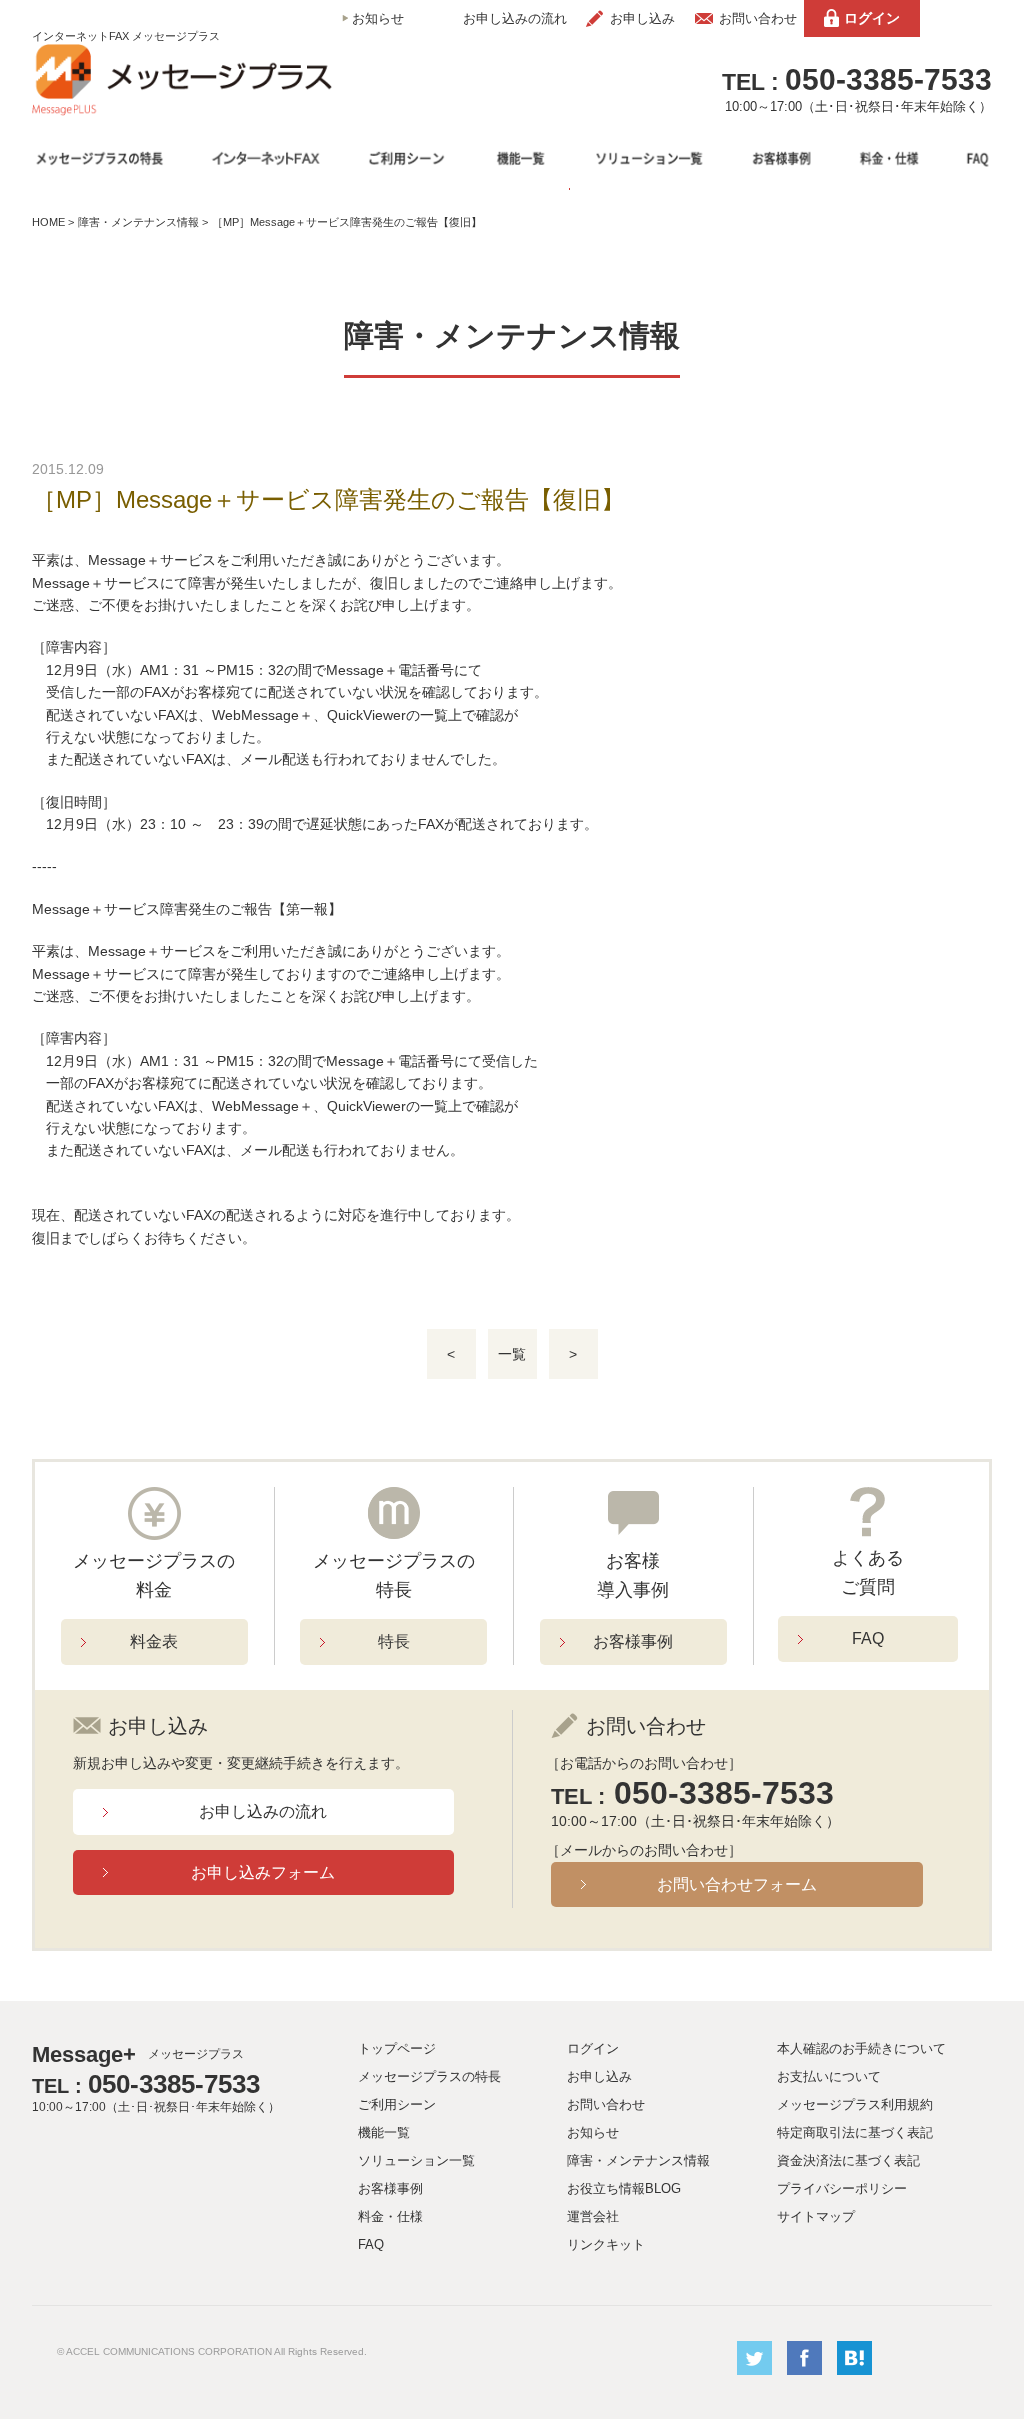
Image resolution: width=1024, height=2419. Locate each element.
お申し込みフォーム (263, 1872)
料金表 (154, 1641)
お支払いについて (829, 2076)
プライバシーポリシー (842, 2188)
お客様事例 (633, 1641)
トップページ (397, 2048)
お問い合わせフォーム (737, 1884)
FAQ (868, 1638)
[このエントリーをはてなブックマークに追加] (854, 2370)
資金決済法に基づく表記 (848, 2160)
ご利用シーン (397, 2104)
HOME (48, 222)
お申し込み (642, 18)
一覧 (512, 1354)
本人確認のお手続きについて (861, 2048)
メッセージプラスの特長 (429, 2076)
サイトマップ (816, 2216)
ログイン (872, 18)
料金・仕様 (390, 2216)
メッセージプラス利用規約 (855, 2104)
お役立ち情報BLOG (624, 2188)
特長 (394, 1641)
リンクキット (606, 2244)
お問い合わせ (758, 18)
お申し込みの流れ (515, 18)
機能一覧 (384, 2132)
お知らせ (378, 18)
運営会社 (593, 2216)
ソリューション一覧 (416, 2160)
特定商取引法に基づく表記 (855, 2132)
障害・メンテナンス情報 (138, 222)
